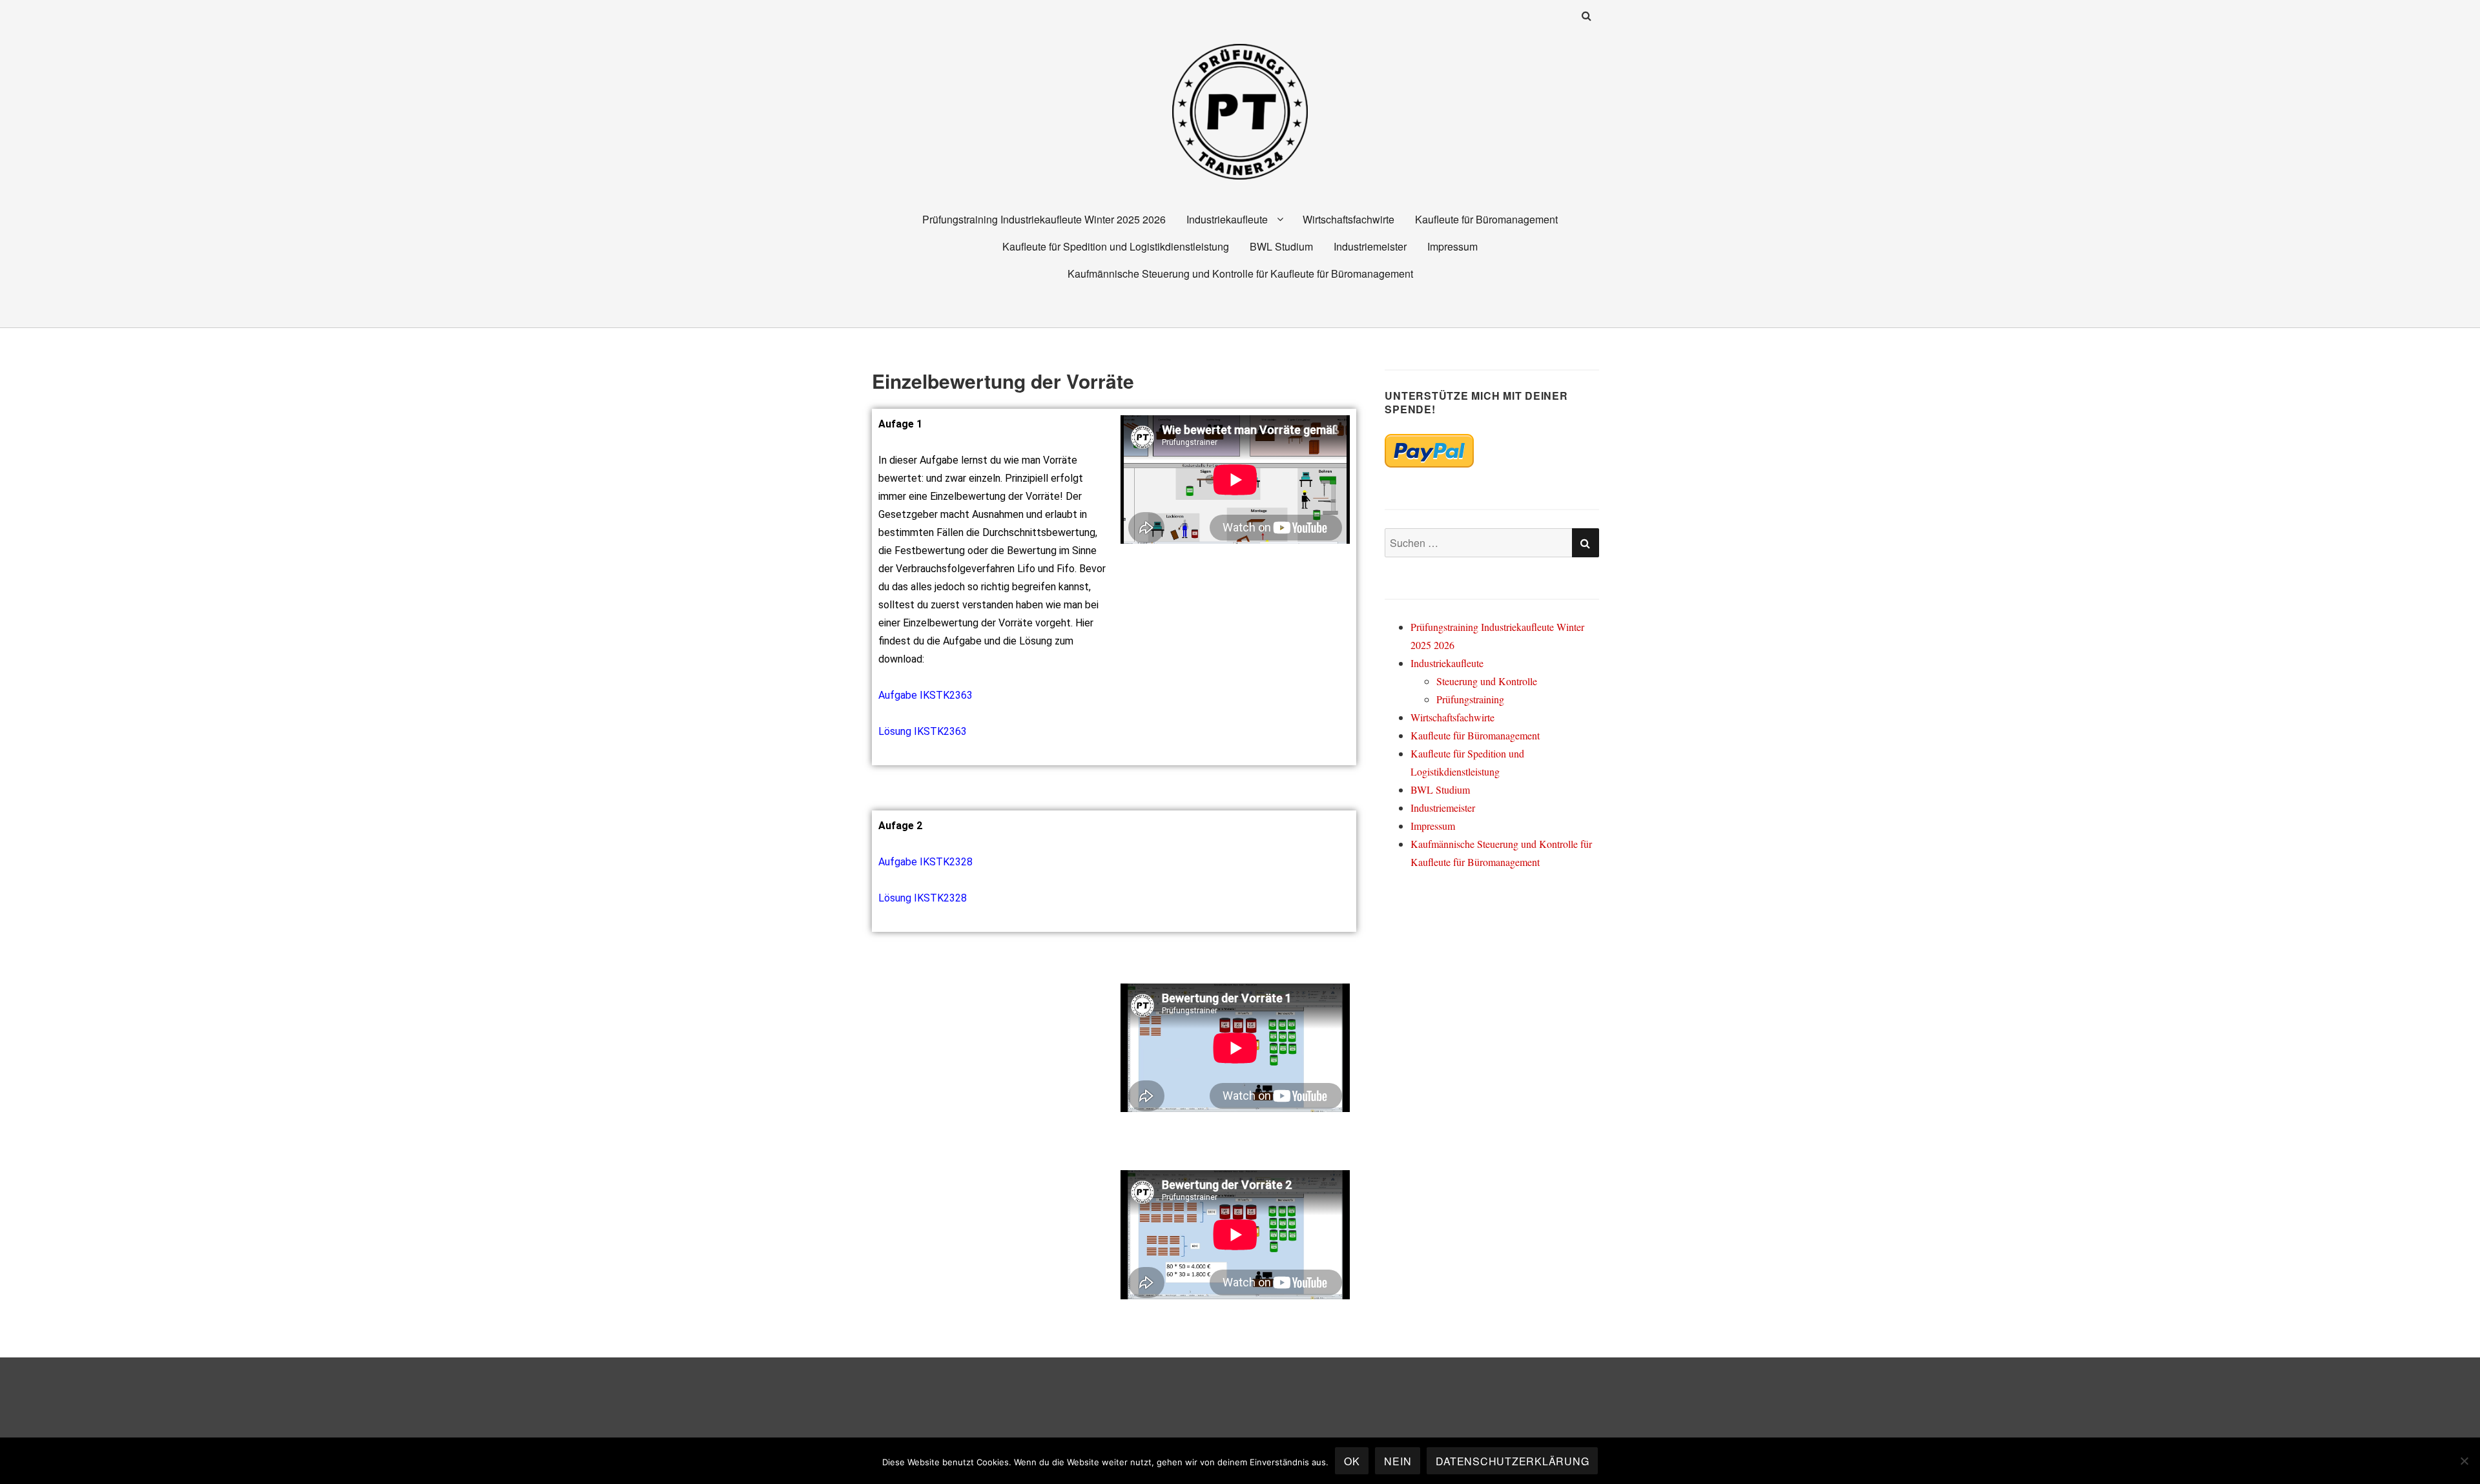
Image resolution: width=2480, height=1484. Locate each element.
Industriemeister (1370, 246)
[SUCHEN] (1586, 543)
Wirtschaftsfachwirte (1348, 219)
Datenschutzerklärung (1512, 1461)
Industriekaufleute (1227, 219)
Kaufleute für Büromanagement (1486, 219)
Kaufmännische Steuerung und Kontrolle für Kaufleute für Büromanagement (1240, 273)
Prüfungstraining (1470, 699)
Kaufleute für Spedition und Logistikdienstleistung (1116, 246)
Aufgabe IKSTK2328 (925, 862)
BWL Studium (1281, 246)
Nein (1398, 1461)
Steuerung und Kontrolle (1487, 681)
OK (1352, 1461)
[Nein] (2464, 1461)
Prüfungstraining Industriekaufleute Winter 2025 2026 (1044, 219)
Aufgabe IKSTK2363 (925, 695)
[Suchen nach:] (1492, 543)
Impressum (1452, 246)
